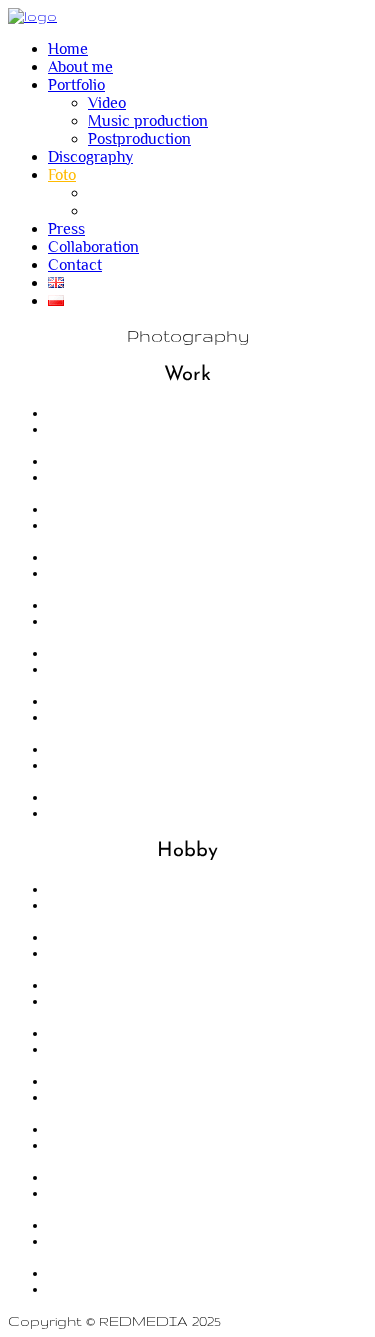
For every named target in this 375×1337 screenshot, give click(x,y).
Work (105, 193)
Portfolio (76, 85)
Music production (148, 121)
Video (107, 103)
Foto (62, 175)
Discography (90, 157)
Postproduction (139, 139)
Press (66, 229)
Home (68, 49)
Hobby (109, 211)
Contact (75, 265)
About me (80, 67)
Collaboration (93, 247)
